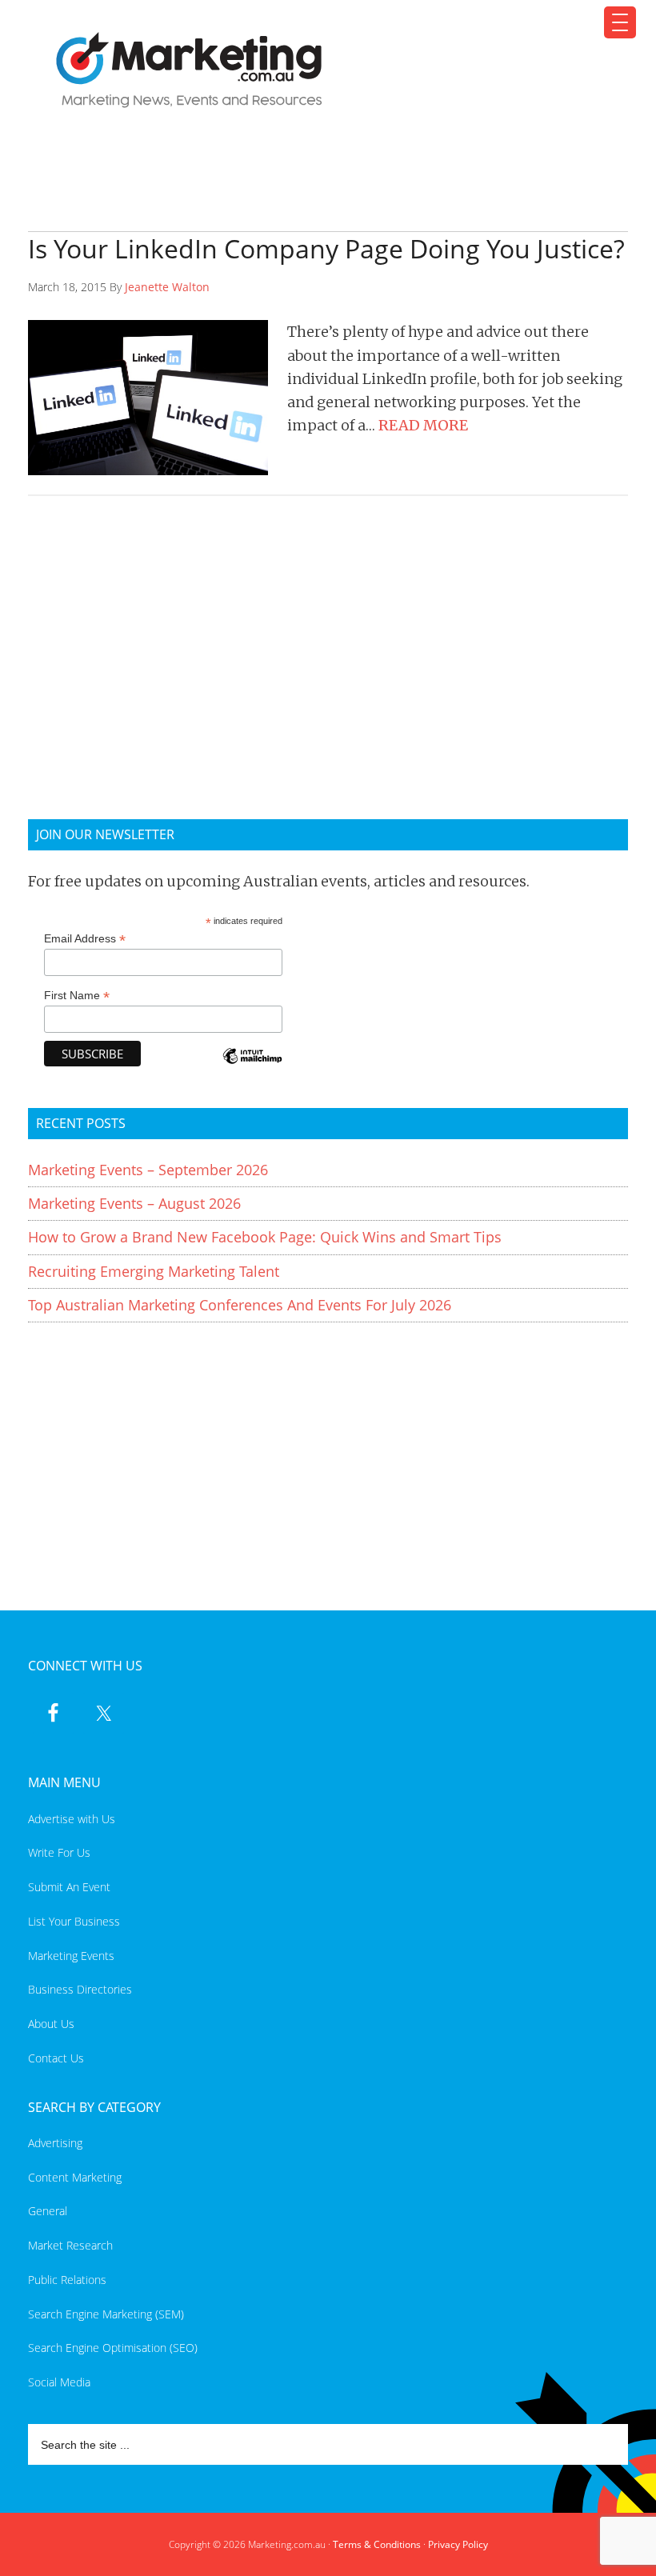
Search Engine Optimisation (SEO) (113, 2348)
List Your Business (74, 1921)
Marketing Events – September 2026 (148, 1170)
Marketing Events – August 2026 (134, 1203)
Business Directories (80, 1989)
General (48, 2211)
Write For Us (59, 1852)
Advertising (55, 2143)
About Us (51, 2024)
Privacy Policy (458, 2544)
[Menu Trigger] (620, 22)
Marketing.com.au (318, 70)
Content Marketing (75, 2177)
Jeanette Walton (167, 287)
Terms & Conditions (377, 2544)
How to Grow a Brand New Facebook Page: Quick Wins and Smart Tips (265, 1237)
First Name (77, 996)
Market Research (70, 2245)
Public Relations (67, 2280)
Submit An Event (69, 1887)
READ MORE (423, 425)
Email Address (85, 939)
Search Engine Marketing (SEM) (106, 2314)
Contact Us (56, 2058)
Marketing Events (71, 1956)
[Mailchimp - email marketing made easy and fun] (252, 1067)
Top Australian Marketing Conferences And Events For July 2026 (240, 1305)
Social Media (59, 2382)
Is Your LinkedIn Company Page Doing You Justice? (326, 248)
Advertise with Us (72, 1819)
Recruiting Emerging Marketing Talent (154, 1271)
